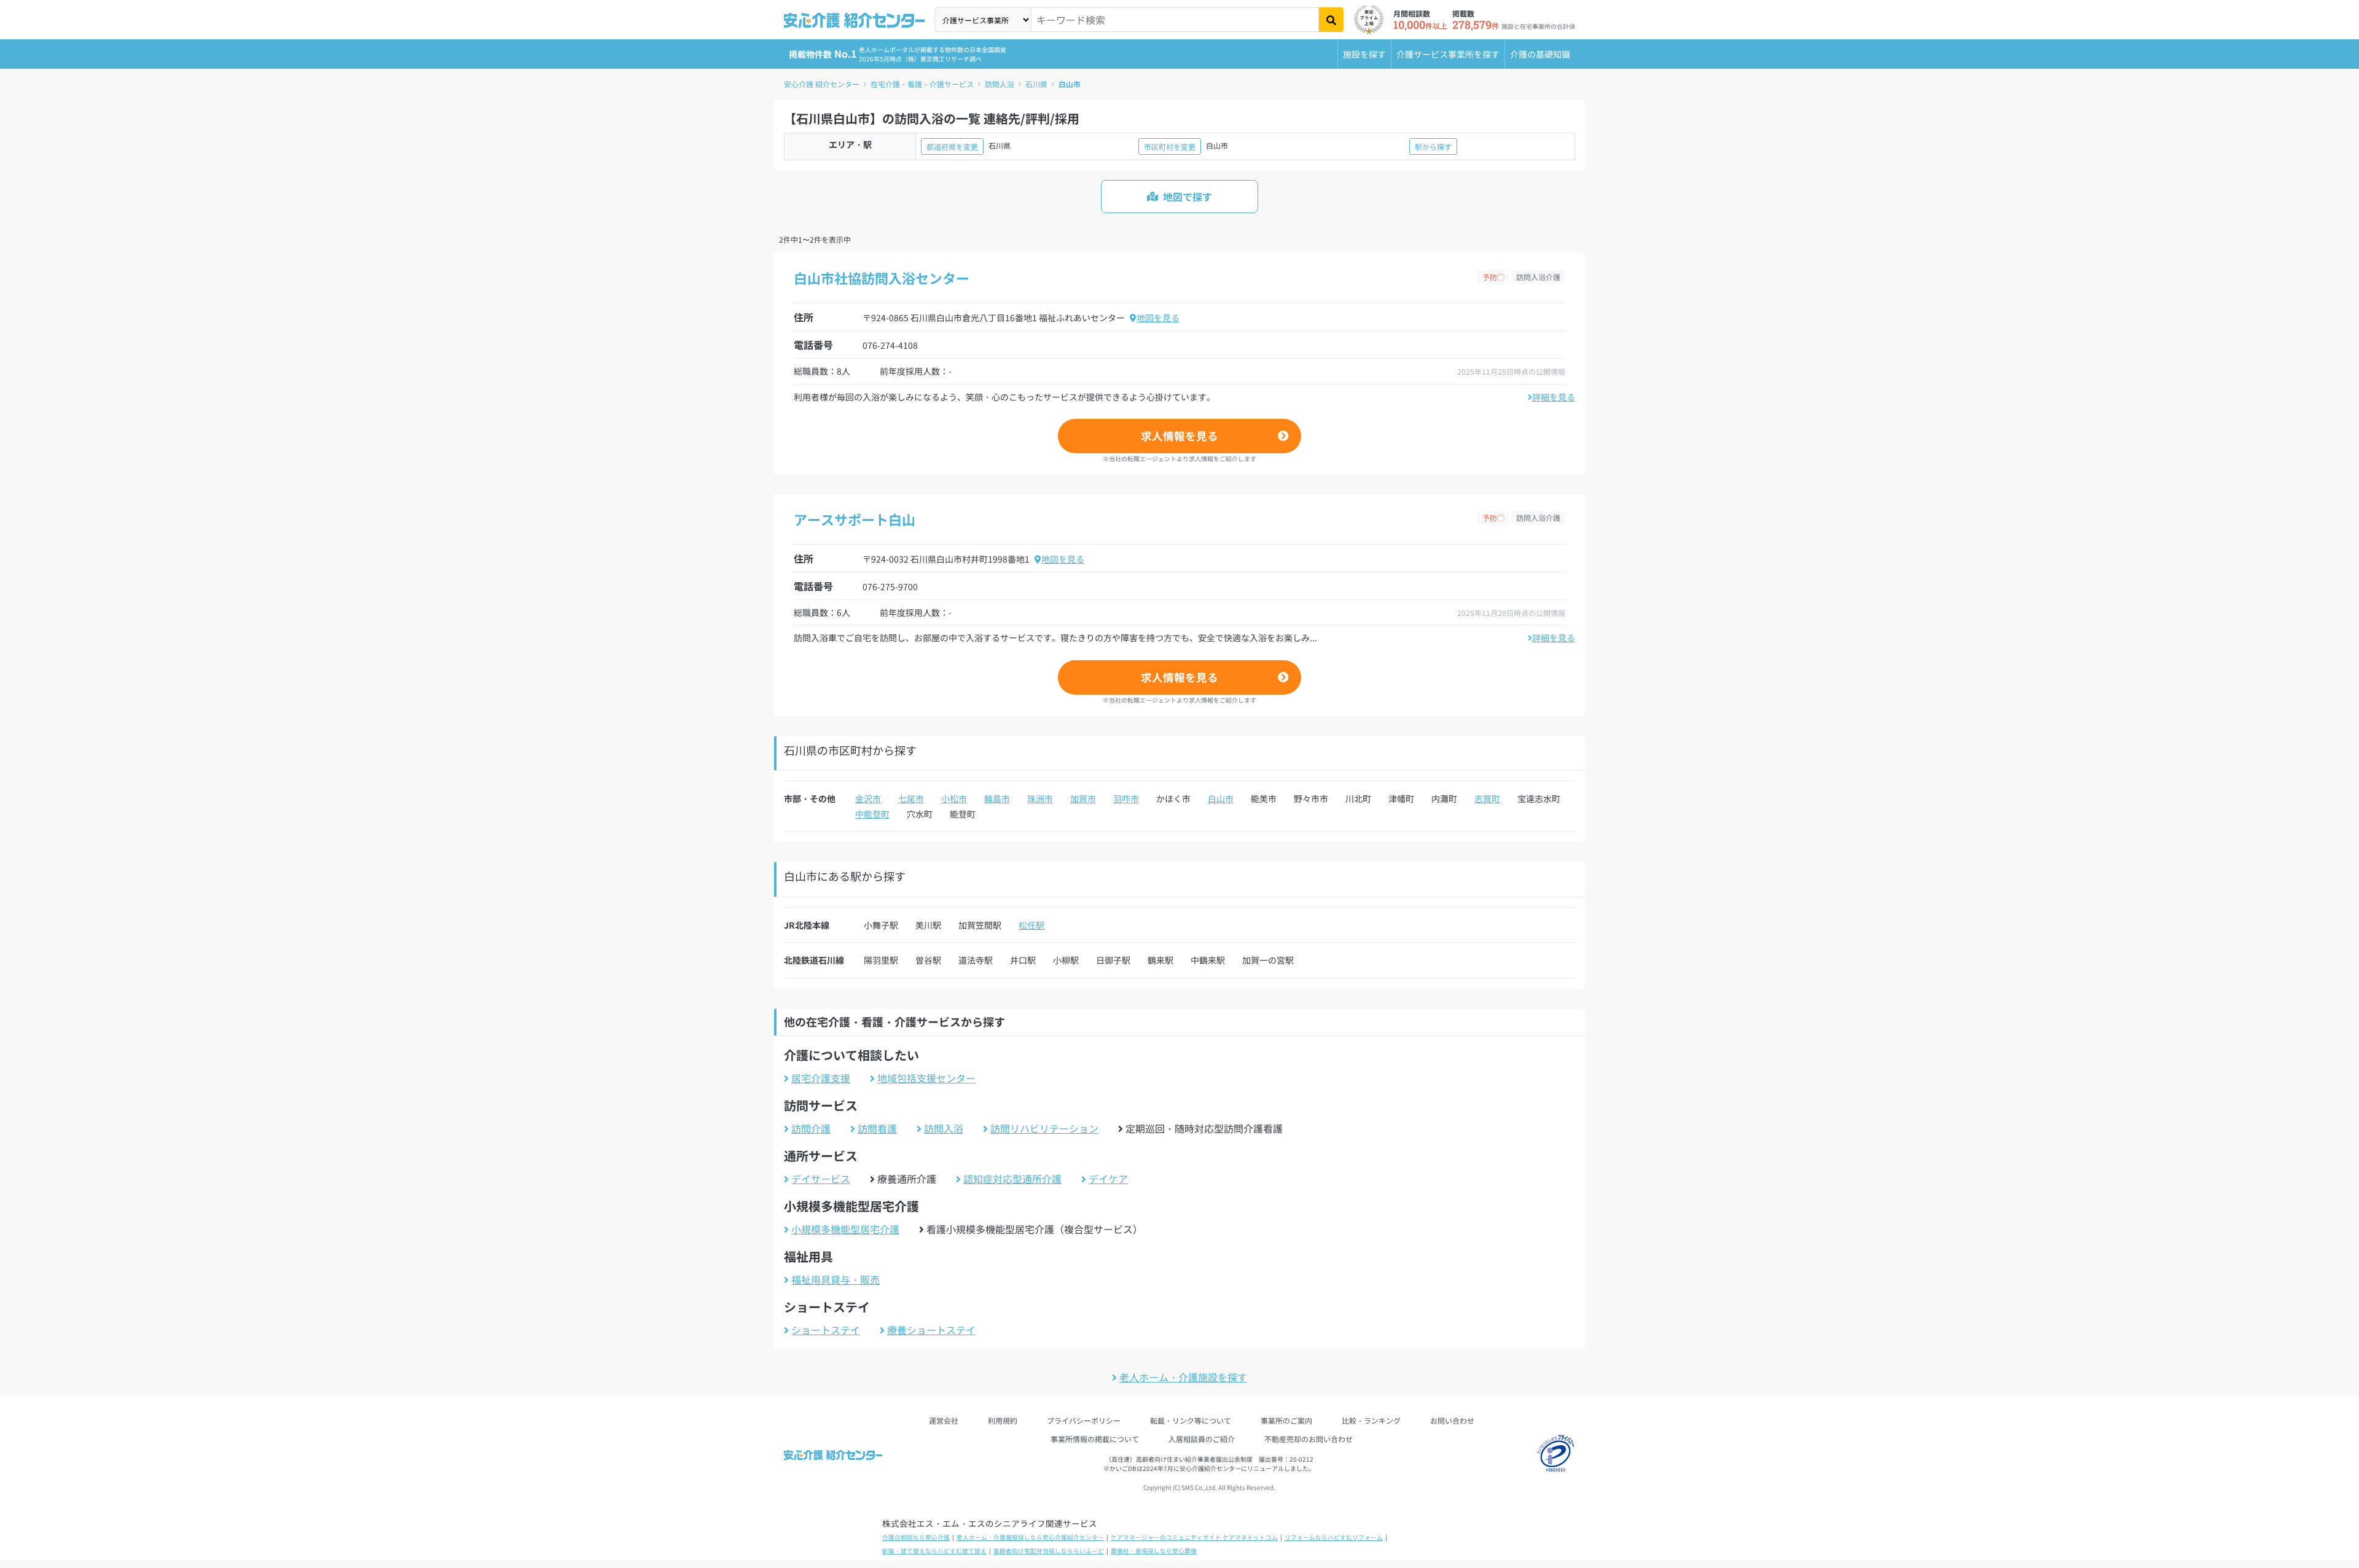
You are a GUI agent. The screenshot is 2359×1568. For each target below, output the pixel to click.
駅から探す (1433, 146)
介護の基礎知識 (1540, 54)
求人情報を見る (1179, 436)
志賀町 (1487, 798)
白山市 (1070, 84)
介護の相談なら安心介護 (916, 1537)
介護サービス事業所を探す (1448, 54)
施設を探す (1364, 54)
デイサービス (821, 1179)
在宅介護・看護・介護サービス (922, 84)
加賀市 (1083, 798)
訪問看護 (877, 1128)
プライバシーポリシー (1084, 1420)
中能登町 (872, 814)
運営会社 (944, 1420)
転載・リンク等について (1191, 1420)
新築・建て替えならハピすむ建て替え (934, 1551)
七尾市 (911, 798)
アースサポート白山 (855, 519)
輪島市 (997, 798)
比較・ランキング (1371, 1420)
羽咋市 (1126, 798)
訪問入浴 (1000, 84)
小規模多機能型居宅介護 (845, 1229)
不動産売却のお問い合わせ (1309, 1439)
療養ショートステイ (931, 1330)
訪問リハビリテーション (1044, 1128)
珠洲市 (1040, 798)
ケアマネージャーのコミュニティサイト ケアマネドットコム (1194, 1537)
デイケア (1108, 1179)
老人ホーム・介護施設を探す (1183, 1377)
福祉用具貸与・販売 (835, 1279)
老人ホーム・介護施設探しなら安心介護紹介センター (1030, 1537)
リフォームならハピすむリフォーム (1334, 1537)
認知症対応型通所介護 (1012, 1179)
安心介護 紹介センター (822, 84)
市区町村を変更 (1170, 146)
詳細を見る (1554, 397)
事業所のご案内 (1286, 1420)
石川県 (1036, 84)
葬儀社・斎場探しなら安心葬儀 (1154, 1551)
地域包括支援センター (926, 1078)
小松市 (954, 798)
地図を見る (1158, 318)
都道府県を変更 (952, 146)
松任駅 (1031, 925)
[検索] (1331, 20)
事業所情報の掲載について (1095, 1439)
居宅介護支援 (821, 1078)
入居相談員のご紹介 (1202, 1439)
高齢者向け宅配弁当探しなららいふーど (1049, 1551)
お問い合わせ (1452, 1420)
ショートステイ (826, 1330)
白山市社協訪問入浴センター (882, 278)
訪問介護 (811, 1128)
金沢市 (868, 798)
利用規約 (1003, 1420)
